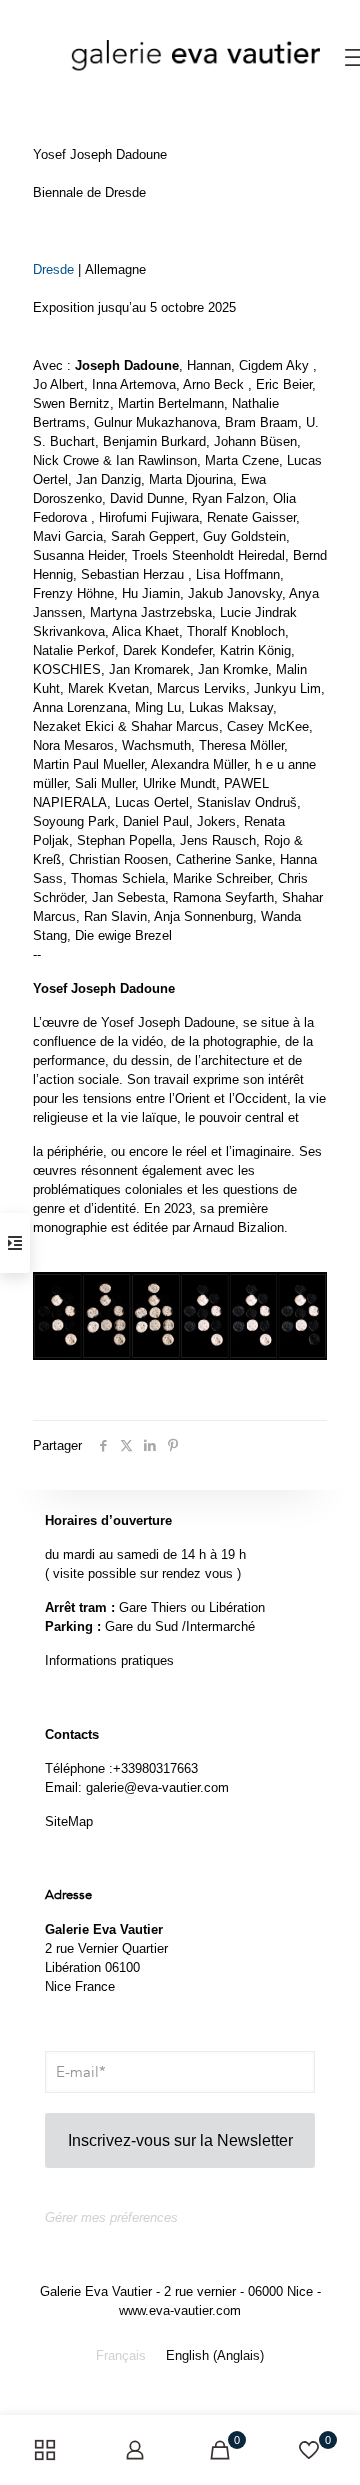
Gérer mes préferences (111, 2217)
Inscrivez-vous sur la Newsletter (180, 2140)
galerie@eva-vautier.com (157, 1787)
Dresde (53, 269)
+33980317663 (155, 1768)
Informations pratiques (109, 1660)
